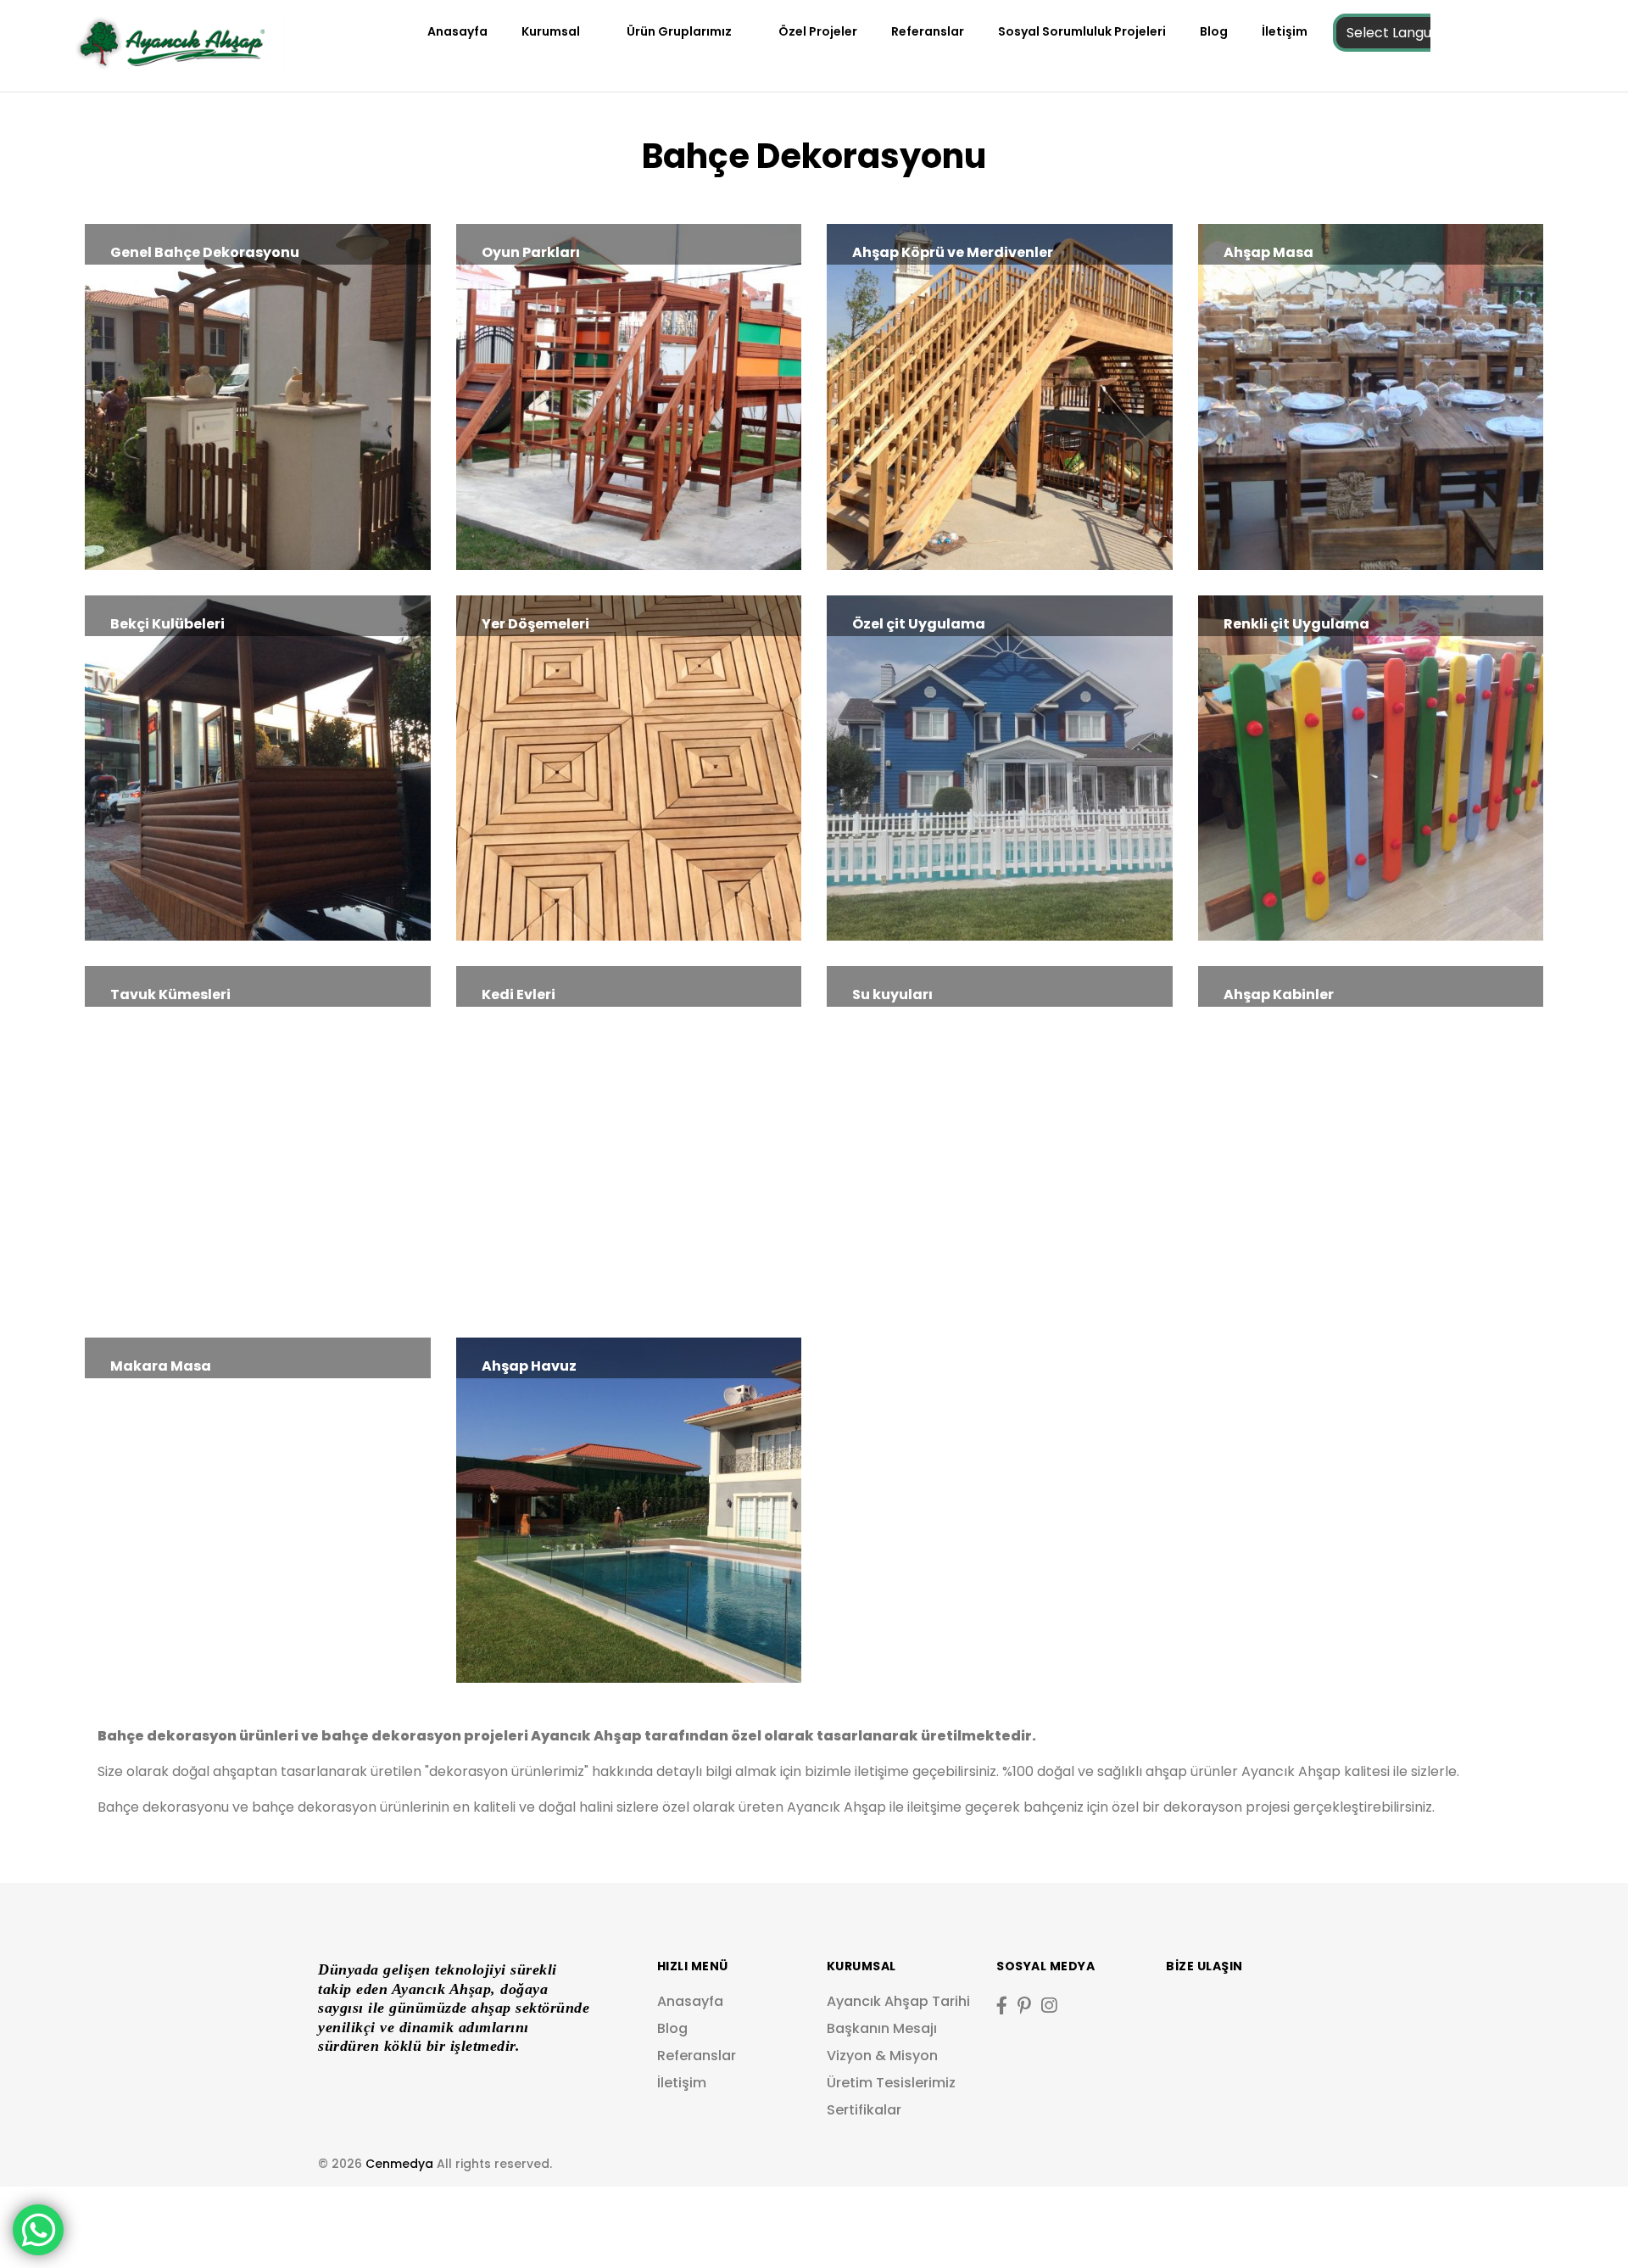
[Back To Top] (1581, 2221)
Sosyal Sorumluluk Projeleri (1082, 31)
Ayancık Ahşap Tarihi (898, 2001)
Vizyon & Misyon (882, 2056)
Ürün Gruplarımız (679, 31)
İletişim (1285, 31)
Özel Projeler (818, 31)
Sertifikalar (864, 2110)
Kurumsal (551, 31)
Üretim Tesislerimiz (891, 2083)
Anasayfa (457, 31)
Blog (1214, 31)
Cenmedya (399, 2164)
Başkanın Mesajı (882, 2028)
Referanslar (928, 31)
